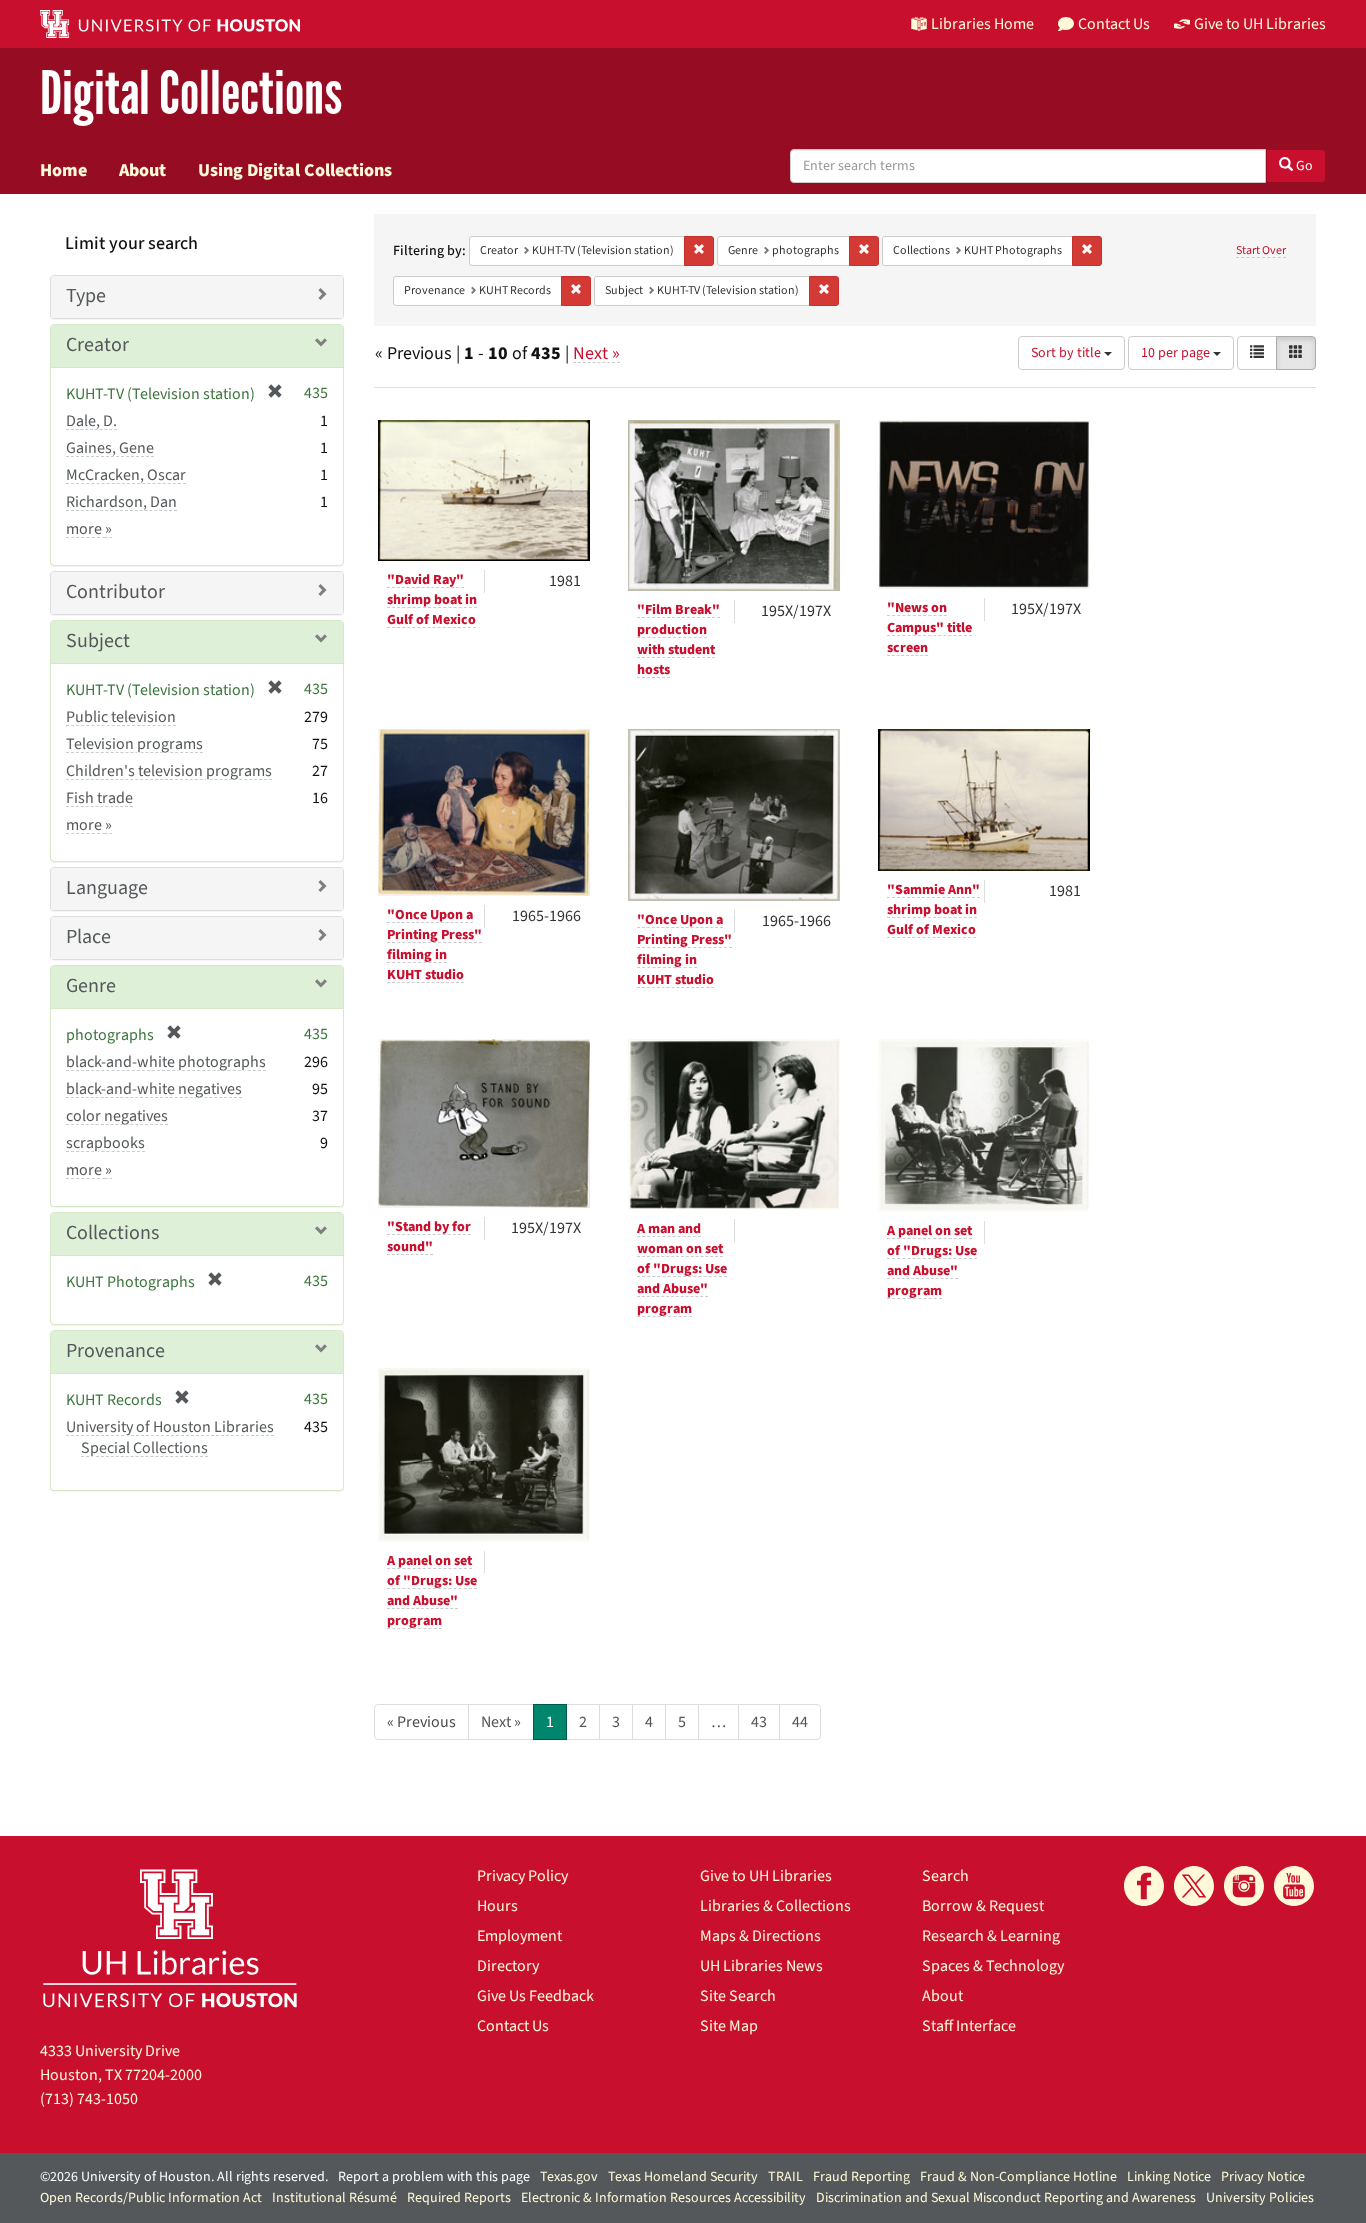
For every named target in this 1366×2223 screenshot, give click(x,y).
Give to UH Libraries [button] (1260, 24)
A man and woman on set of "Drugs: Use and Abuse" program (682, 1269)
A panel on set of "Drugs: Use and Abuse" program (932, 1261)
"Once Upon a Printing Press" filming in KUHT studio (434, 945)
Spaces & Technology (993, 1966)
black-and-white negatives (154, 1089)
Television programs (134, 744)
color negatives (117, 1116)
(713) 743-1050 (89, 2099)
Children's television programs (169, 771)
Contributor (115, 592)
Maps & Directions (760, 1936)
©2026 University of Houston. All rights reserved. (184, 2177)
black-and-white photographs (166, 1062)
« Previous (421, 1722)
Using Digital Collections (295, 170)
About (142, 170)
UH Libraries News (761, 1966)
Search (945, 1876)
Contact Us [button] (1114, 24)
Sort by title (1067, 353)
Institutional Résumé (334, 2198)
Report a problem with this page (434, 2177)
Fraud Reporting (861, 2177)
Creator (97, 345)
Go (1303, 166)
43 (759, 1722)
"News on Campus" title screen (929, 628)
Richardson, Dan (121, 502)
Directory (508, 1966)
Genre (91, 986)
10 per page (1177, 353)
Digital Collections (191, 94)
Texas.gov (569, 2177)
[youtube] (1294, 1886)
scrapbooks (105, 1143)
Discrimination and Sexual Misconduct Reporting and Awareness (1006, 2198)
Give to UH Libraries (766, 1876)
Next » (596, 353)
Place (88, 937)
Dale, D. (91, 421)
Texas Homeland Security (683, 2177)
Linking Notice (1169, 2177)
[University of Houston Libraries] (170, 1937)
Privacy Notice (1263, 2177)
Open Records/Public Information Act (151, 2198)
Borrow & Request (983, 1906)
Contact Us (513, 2026)
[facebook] (1144, 1886)
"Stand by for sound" (429, 1237)
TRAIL (785, 2177)
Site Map (729, 2026)
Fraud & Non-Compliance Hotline (1018, 2177)
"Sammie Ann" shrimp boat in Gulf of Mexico (933, 910)
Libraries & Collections (775, 1906)
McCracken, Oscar (126, 475)
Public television (121, 717)
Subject (98, 641)
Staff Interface (969, 2026)
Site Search (738, 1996)
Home (63, 170)
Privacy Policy (522, 1876)
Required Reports (459, 2198)
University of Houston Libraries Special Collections (170, 1437)
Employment (519, 1936)
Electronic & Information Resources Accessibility (663, 2198)
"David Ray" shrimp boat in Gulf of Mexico (432, 600)
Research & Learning (991, 1936)
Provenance (115, 1351)
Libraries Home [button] (982, 24)
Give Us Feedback (535, 1996)
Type (86, 296)
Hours (497, 1906)
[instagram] (1244, 1886)
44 (800, 1722)
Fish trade (99, 798)
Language (107, 888)
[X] (1194, 1886)
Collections (112, 1233)
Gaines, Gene (110, 448)
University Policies (1260, 2198)
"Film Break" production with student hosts (678, 640)
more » (89, 529)
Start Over (1261, 250)
